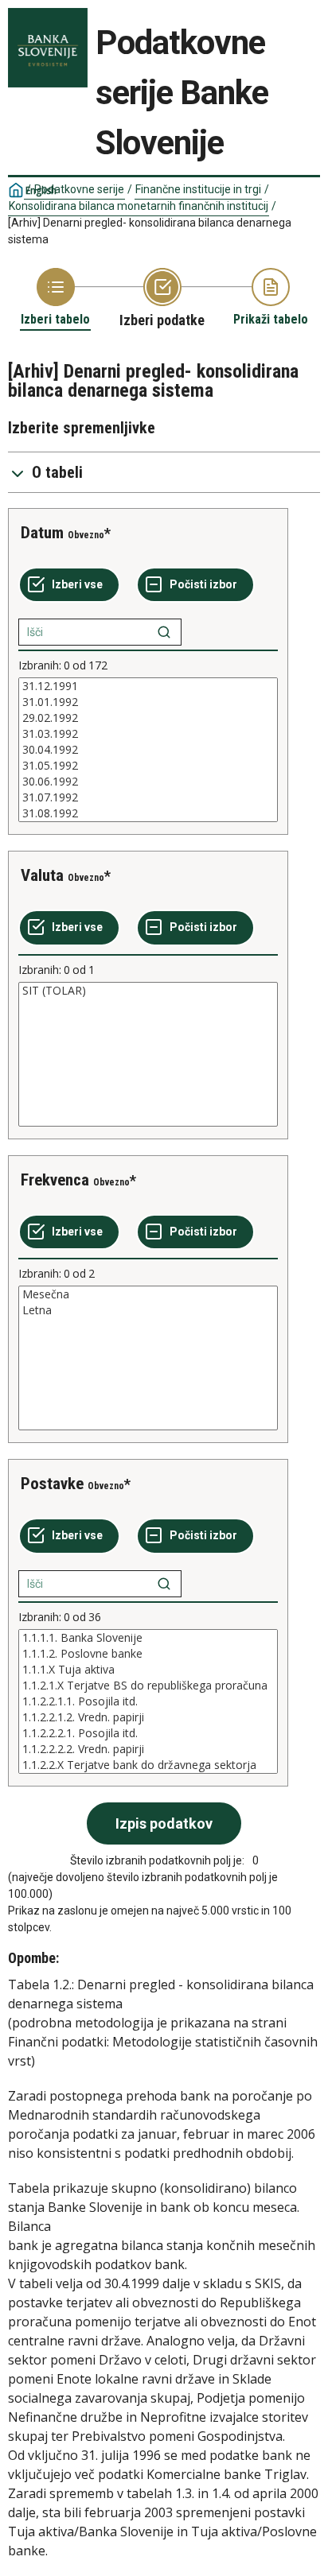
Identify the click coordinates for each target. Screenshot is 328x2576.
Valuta (42, 875)
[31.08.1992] (148, 813)
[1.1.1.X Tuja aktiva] (148, 1670)
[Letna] (148, 1310)
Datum (42, 533)
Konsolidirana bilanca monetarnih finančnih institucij (139, 206)
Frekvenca (55, 1180)
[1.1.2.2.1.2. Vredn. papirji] (148, 1717)
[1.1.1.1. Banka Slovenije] (148, 1638)
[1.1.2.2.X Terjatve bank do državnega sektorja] (148, 1765)
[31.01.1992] (148, 702)
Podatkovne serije (79, 189)
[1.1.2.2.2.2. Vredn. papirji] (148, 1749)
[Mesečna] (148, 1294)
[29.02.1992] (148, 718)
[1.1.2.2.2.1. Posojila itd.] (148, 1733)
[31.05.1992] (148, 766)
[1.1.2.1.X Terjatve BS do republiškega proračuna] (148, 1686)
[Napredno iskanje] (164, 632)
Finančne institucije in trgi (198, 189)
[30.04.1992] (148, 750)
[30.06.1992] (148, 782)
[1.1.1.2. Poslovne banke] (148, 1654)
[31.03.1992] (148, 734)
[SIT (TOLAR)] (148, 991)
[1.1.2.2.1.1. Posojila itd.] (148, 1701)
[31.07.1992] (148, 797)
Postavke (52, 1484)
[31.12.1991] (148, 686)
